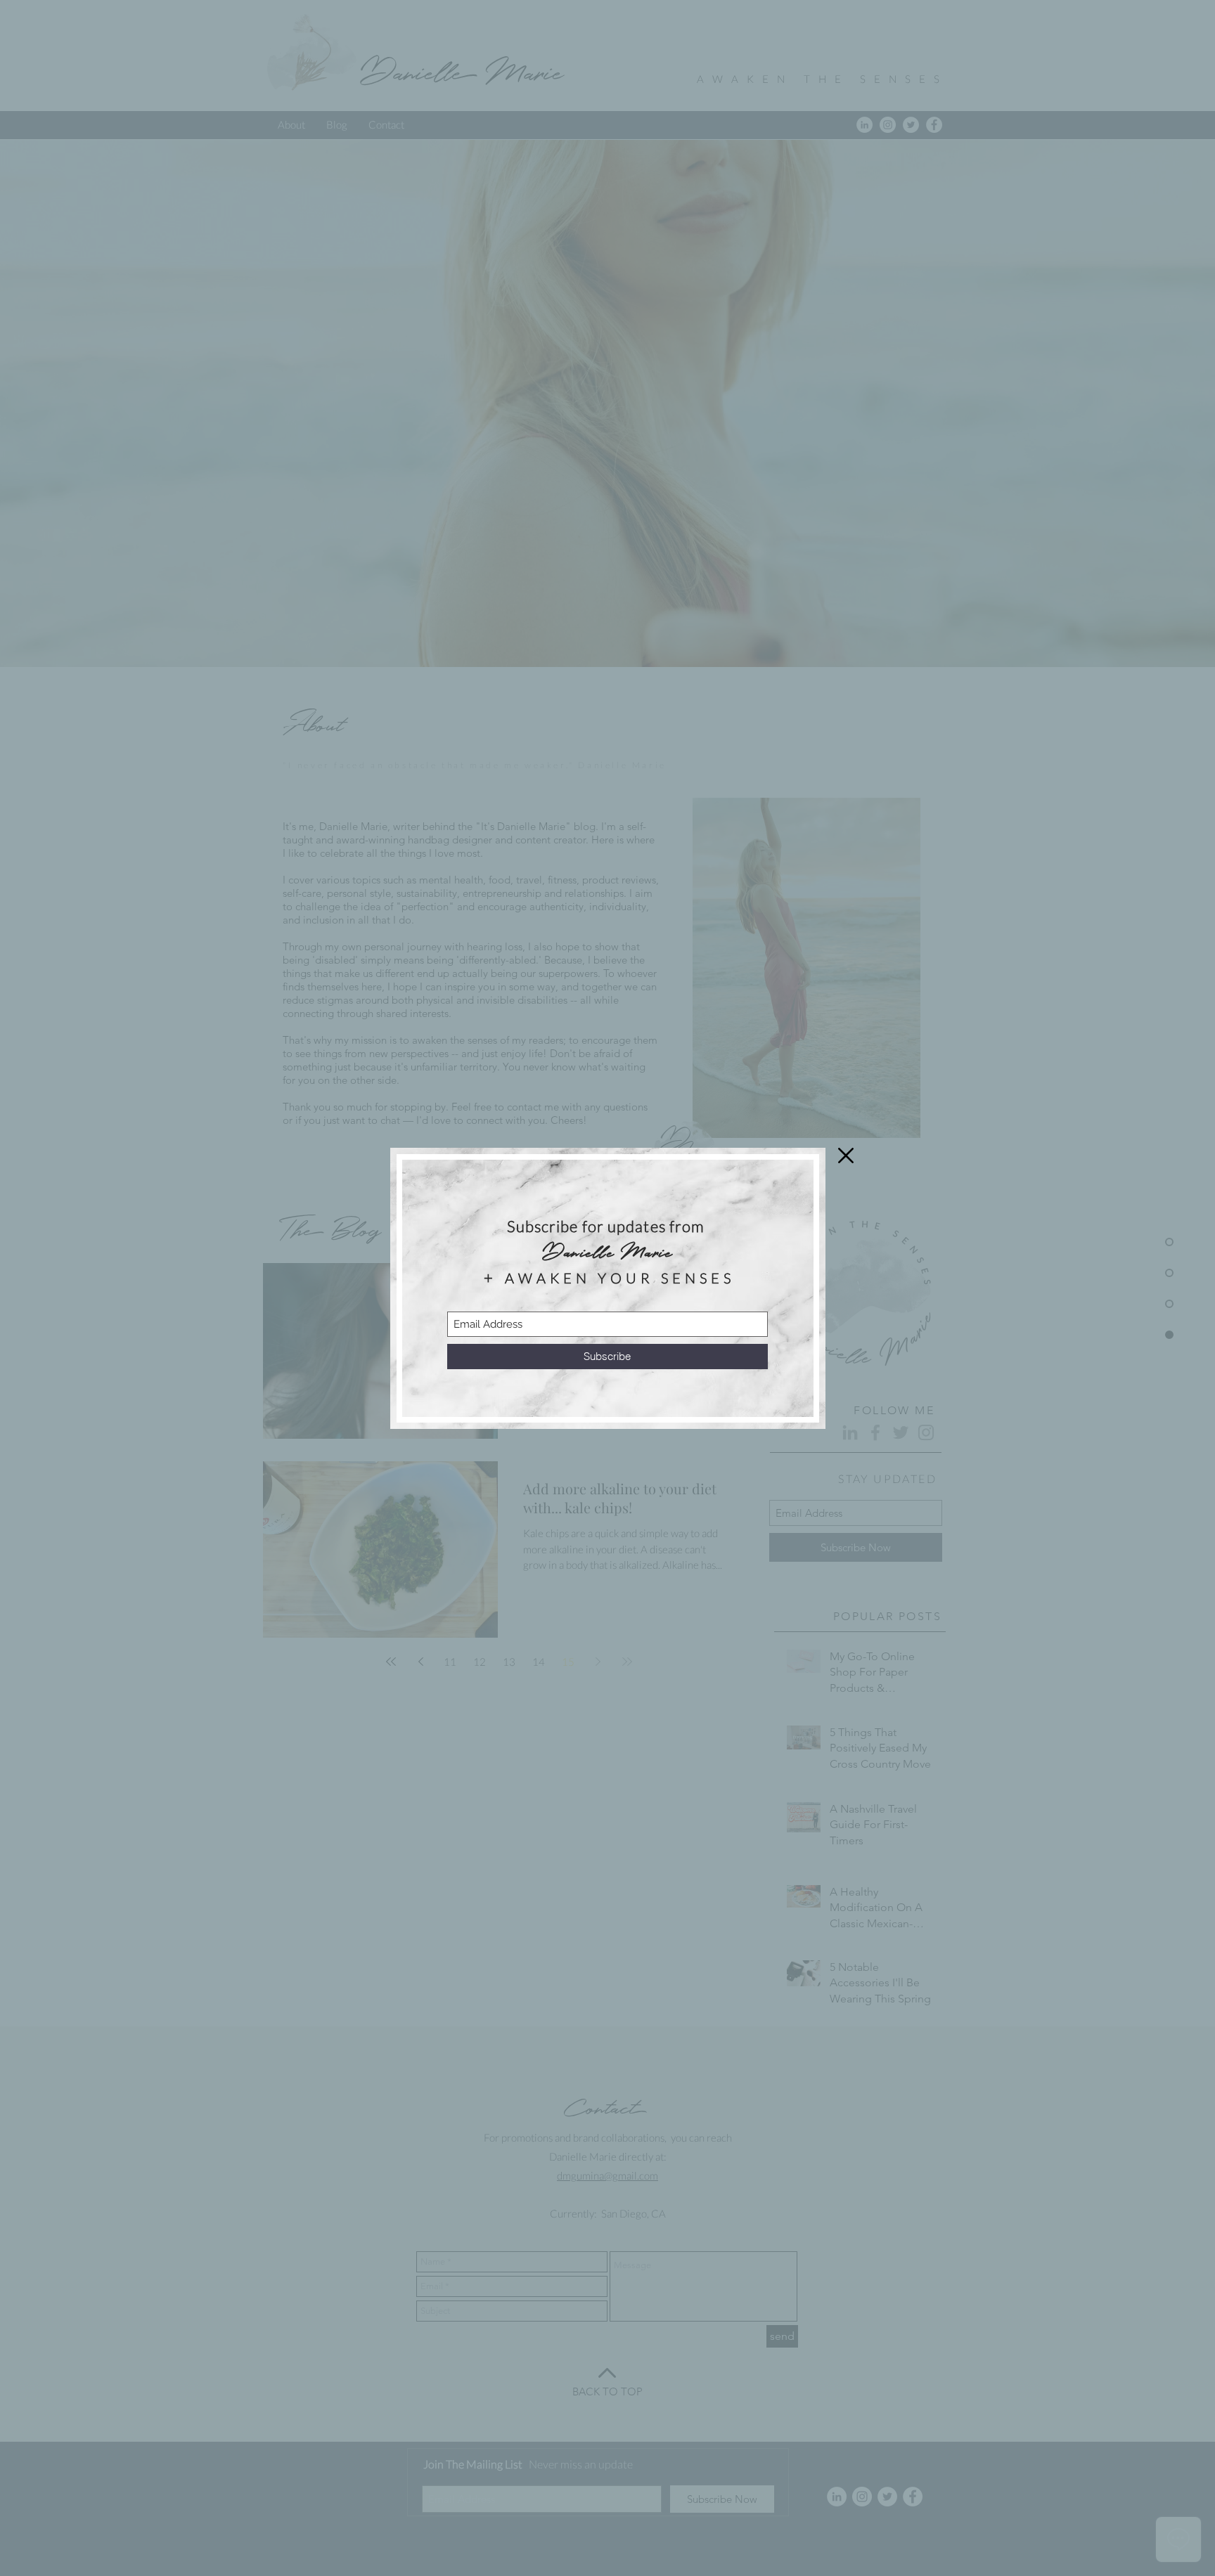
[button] (846, 1156)
